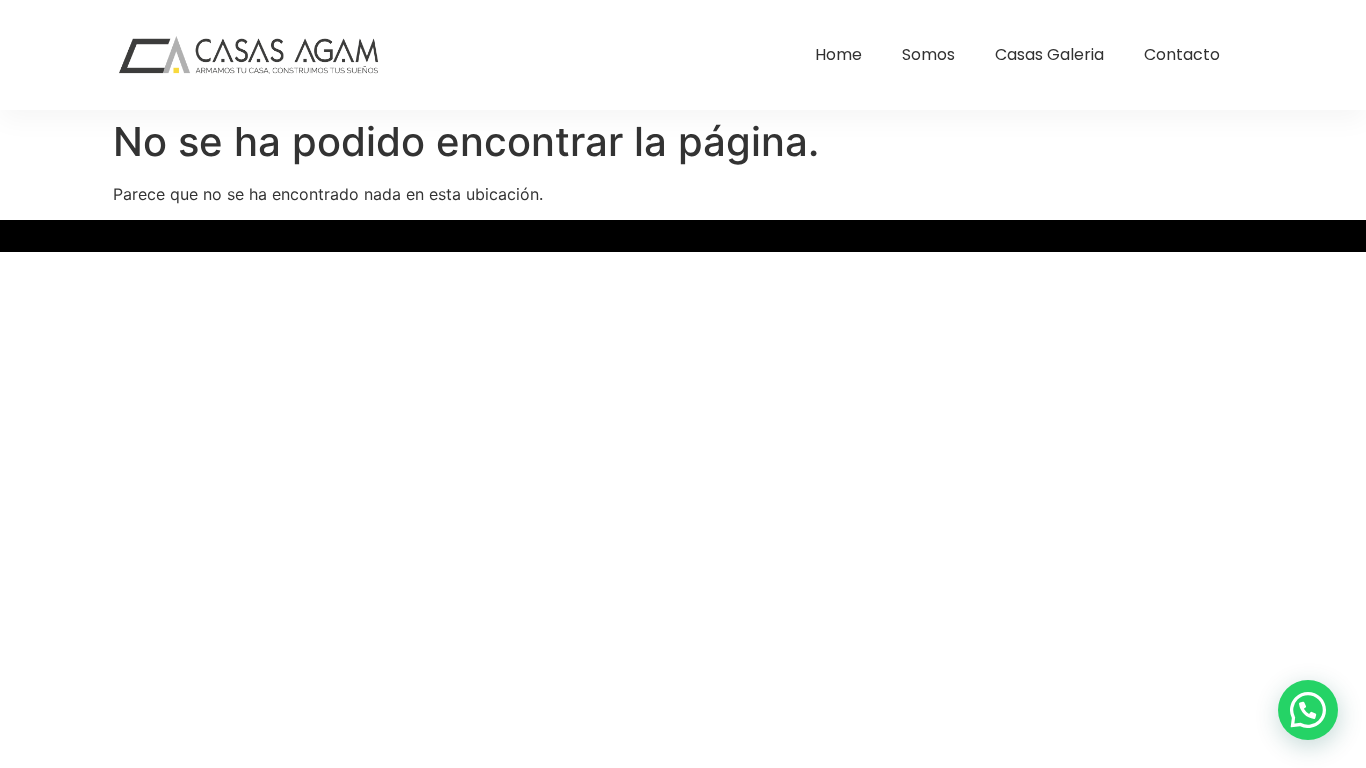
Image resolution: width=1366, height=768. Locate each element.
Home (838, 54)
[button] (1308, 710)
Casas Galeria (1049, 54)
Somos (928, 54)
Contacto (1182, 54)
